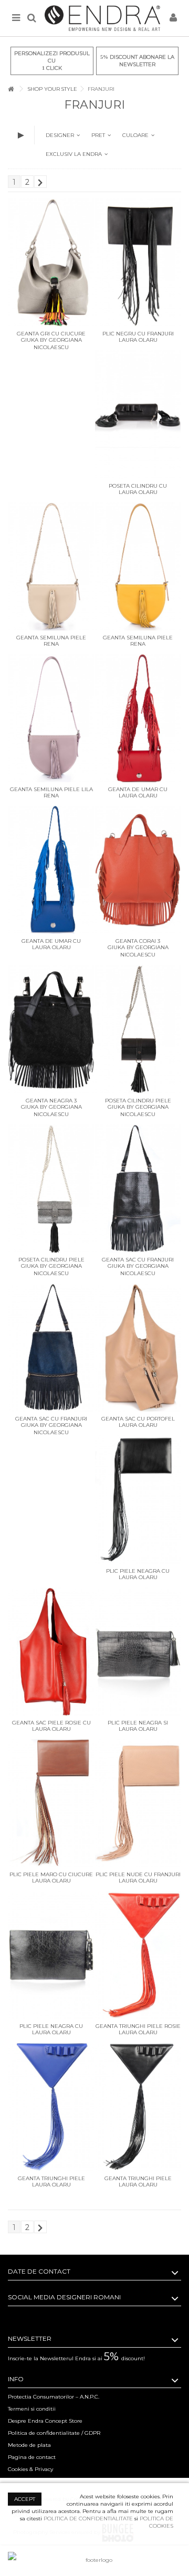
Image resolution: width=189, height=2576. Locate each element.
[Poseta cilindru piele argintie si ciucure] (51, 1189)
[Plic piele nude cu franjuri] (138, 1803)
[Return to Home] (11, 89)
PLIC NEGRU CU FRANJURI (138, 334)
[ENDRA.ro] (102, 18)
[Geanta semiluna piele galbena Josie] (138, 566)
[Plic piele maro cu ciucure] (51, 1803)
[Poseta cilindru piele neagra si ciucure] (138, 1029)
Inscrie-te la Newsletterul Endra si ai (76, 2358)
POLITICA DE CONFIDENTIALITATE (88, 2519)
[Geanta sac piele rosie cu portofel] (51, 1652)
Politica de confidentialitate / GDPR (54, 2433)
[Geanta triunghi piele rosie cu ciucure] (138, 1955)
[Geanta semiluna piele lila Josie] (51, 718)
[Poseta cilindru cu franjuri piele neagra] (138, 414)
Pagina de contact (32, 2457)
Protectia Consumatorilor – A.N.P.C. (54, 2397)
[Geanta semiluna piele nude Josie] (51, 566)
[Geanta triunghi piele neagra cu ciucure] (138, 2107)
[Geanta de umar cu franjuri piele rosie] (138, 718)
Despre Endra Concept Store (45, 2421)
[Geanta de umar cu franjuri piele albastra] (51, 870)
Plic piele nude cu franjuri (138, 1874)
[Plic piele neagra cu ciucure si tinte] (51, 1955)
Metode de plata (29, 2445)
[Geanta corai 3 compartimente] (138, 870)
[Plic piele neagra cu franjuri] (138, 1499)
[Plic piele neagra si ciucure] (138, 1652)
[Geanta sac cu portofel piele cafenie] (138, 1348)
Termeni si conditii (32, 2409)
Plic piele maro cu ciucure (51, 1874)
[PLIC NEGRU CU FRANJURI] (138, 262)
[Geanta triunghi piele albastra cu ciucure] (51, 2107)
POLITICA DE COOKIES (156, 2522)
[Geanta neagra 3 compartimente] (51, 1029)
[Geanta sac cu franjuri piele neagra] (138, 1189)
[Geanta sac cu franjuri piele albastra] (51, 1348)
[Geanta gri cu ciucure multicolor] (51, 262)
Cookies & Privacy (30, 2469)
